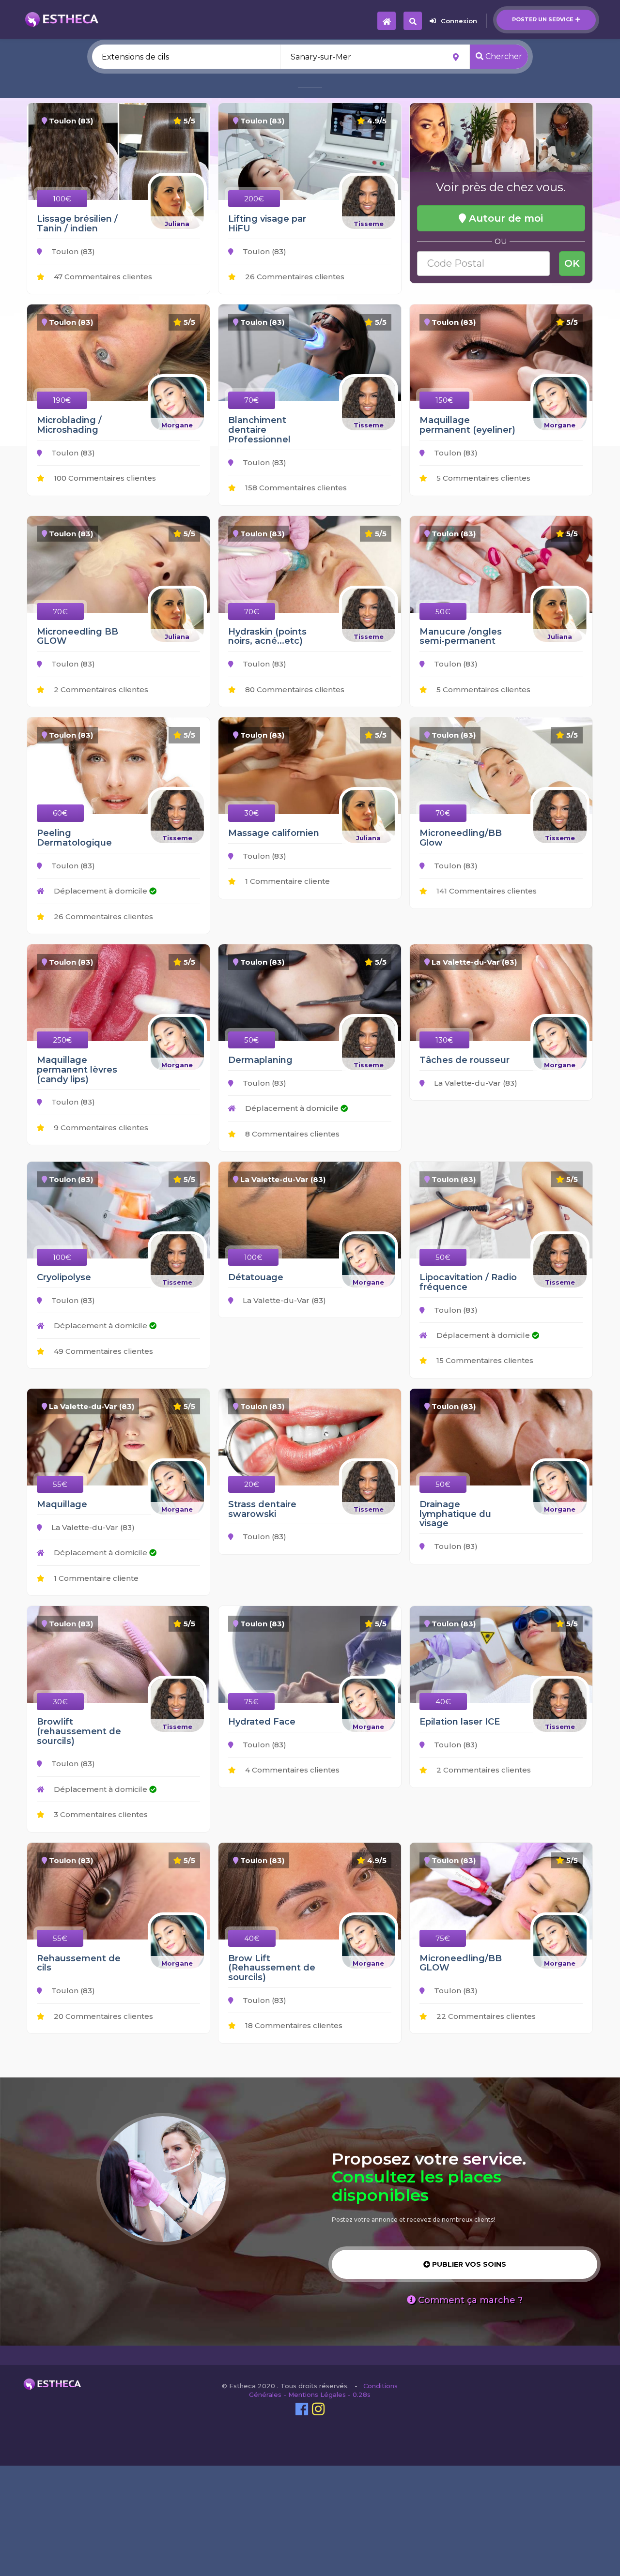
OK (572, 263)
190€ (62, 400)
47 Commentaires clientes (102, 277)
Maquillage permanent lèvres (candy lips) (77, 1070)
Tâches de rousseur (465, 1060)
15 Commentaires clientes (484, 1360)
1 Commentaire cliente (287, 881)
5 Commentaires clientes (482, 478)
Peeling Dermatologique (74, 838)
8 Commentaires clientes (291, 1134)
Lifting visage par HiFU (267, 224)
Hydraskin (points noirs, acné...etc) (267, 636)
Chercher (503, 56)
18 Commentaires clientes (293, 2025)
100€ (62, 199)
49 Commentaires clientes (102, 1351)
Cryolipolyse (64, 1277)
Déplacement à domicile (101, 891)
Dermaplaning (260, 1060)
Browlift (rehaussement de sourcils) (79, 1731)
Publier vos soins (468, 2264)
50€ (443, 612)
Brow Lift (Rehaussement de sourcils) (272, 1968)
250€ (62, 1040)
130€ (444, 1040)
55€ (60, 1484)
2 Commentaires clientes (100, 689)
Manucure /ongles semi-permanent (461, 636)
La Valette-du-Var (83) (475, 1083)
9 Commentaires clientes (100, 1128)
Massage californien (274, 833)
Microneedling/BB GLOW (461, 1963)
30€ (252, 813)
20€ (252, 1484)
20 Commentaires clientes (102, 2016)
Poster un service (543, 19)
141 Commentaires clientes (486, 891)
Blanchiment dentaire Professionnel (259, 430)
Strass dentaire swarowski (262, 1509)
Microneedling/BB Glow (461, 838)
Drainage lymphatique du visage (455, 1514)
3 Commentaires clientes (100, 1814)
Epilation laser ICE (460, 1722)
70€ (252, 400)
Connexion (459, 21)
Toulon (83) (72, 251)
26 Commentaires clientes (294, 277)
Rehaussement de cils (79, 1963)
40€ (443, 1702)
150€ (444, 400)
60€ (60, 813)
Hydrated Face (262, 1722)
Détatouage (256, 1277)
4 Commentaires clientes (291, 1770)
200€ (254, 199)
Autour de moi (504, 218)
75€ (251, 1702)
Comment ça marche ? (469, 2300)
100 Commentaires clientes (104, 478)
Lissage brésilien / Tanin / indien (77, 224)
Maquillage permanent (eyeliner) (467, 425)
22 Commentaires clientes (485, 2016)
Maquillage (62, 1504)
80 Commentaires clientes (294, 689)
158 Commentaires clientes (295, 488)
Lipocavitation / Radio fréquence (468, 1282)
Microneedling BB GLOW (77, 636)
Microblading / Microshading (69, 425)
